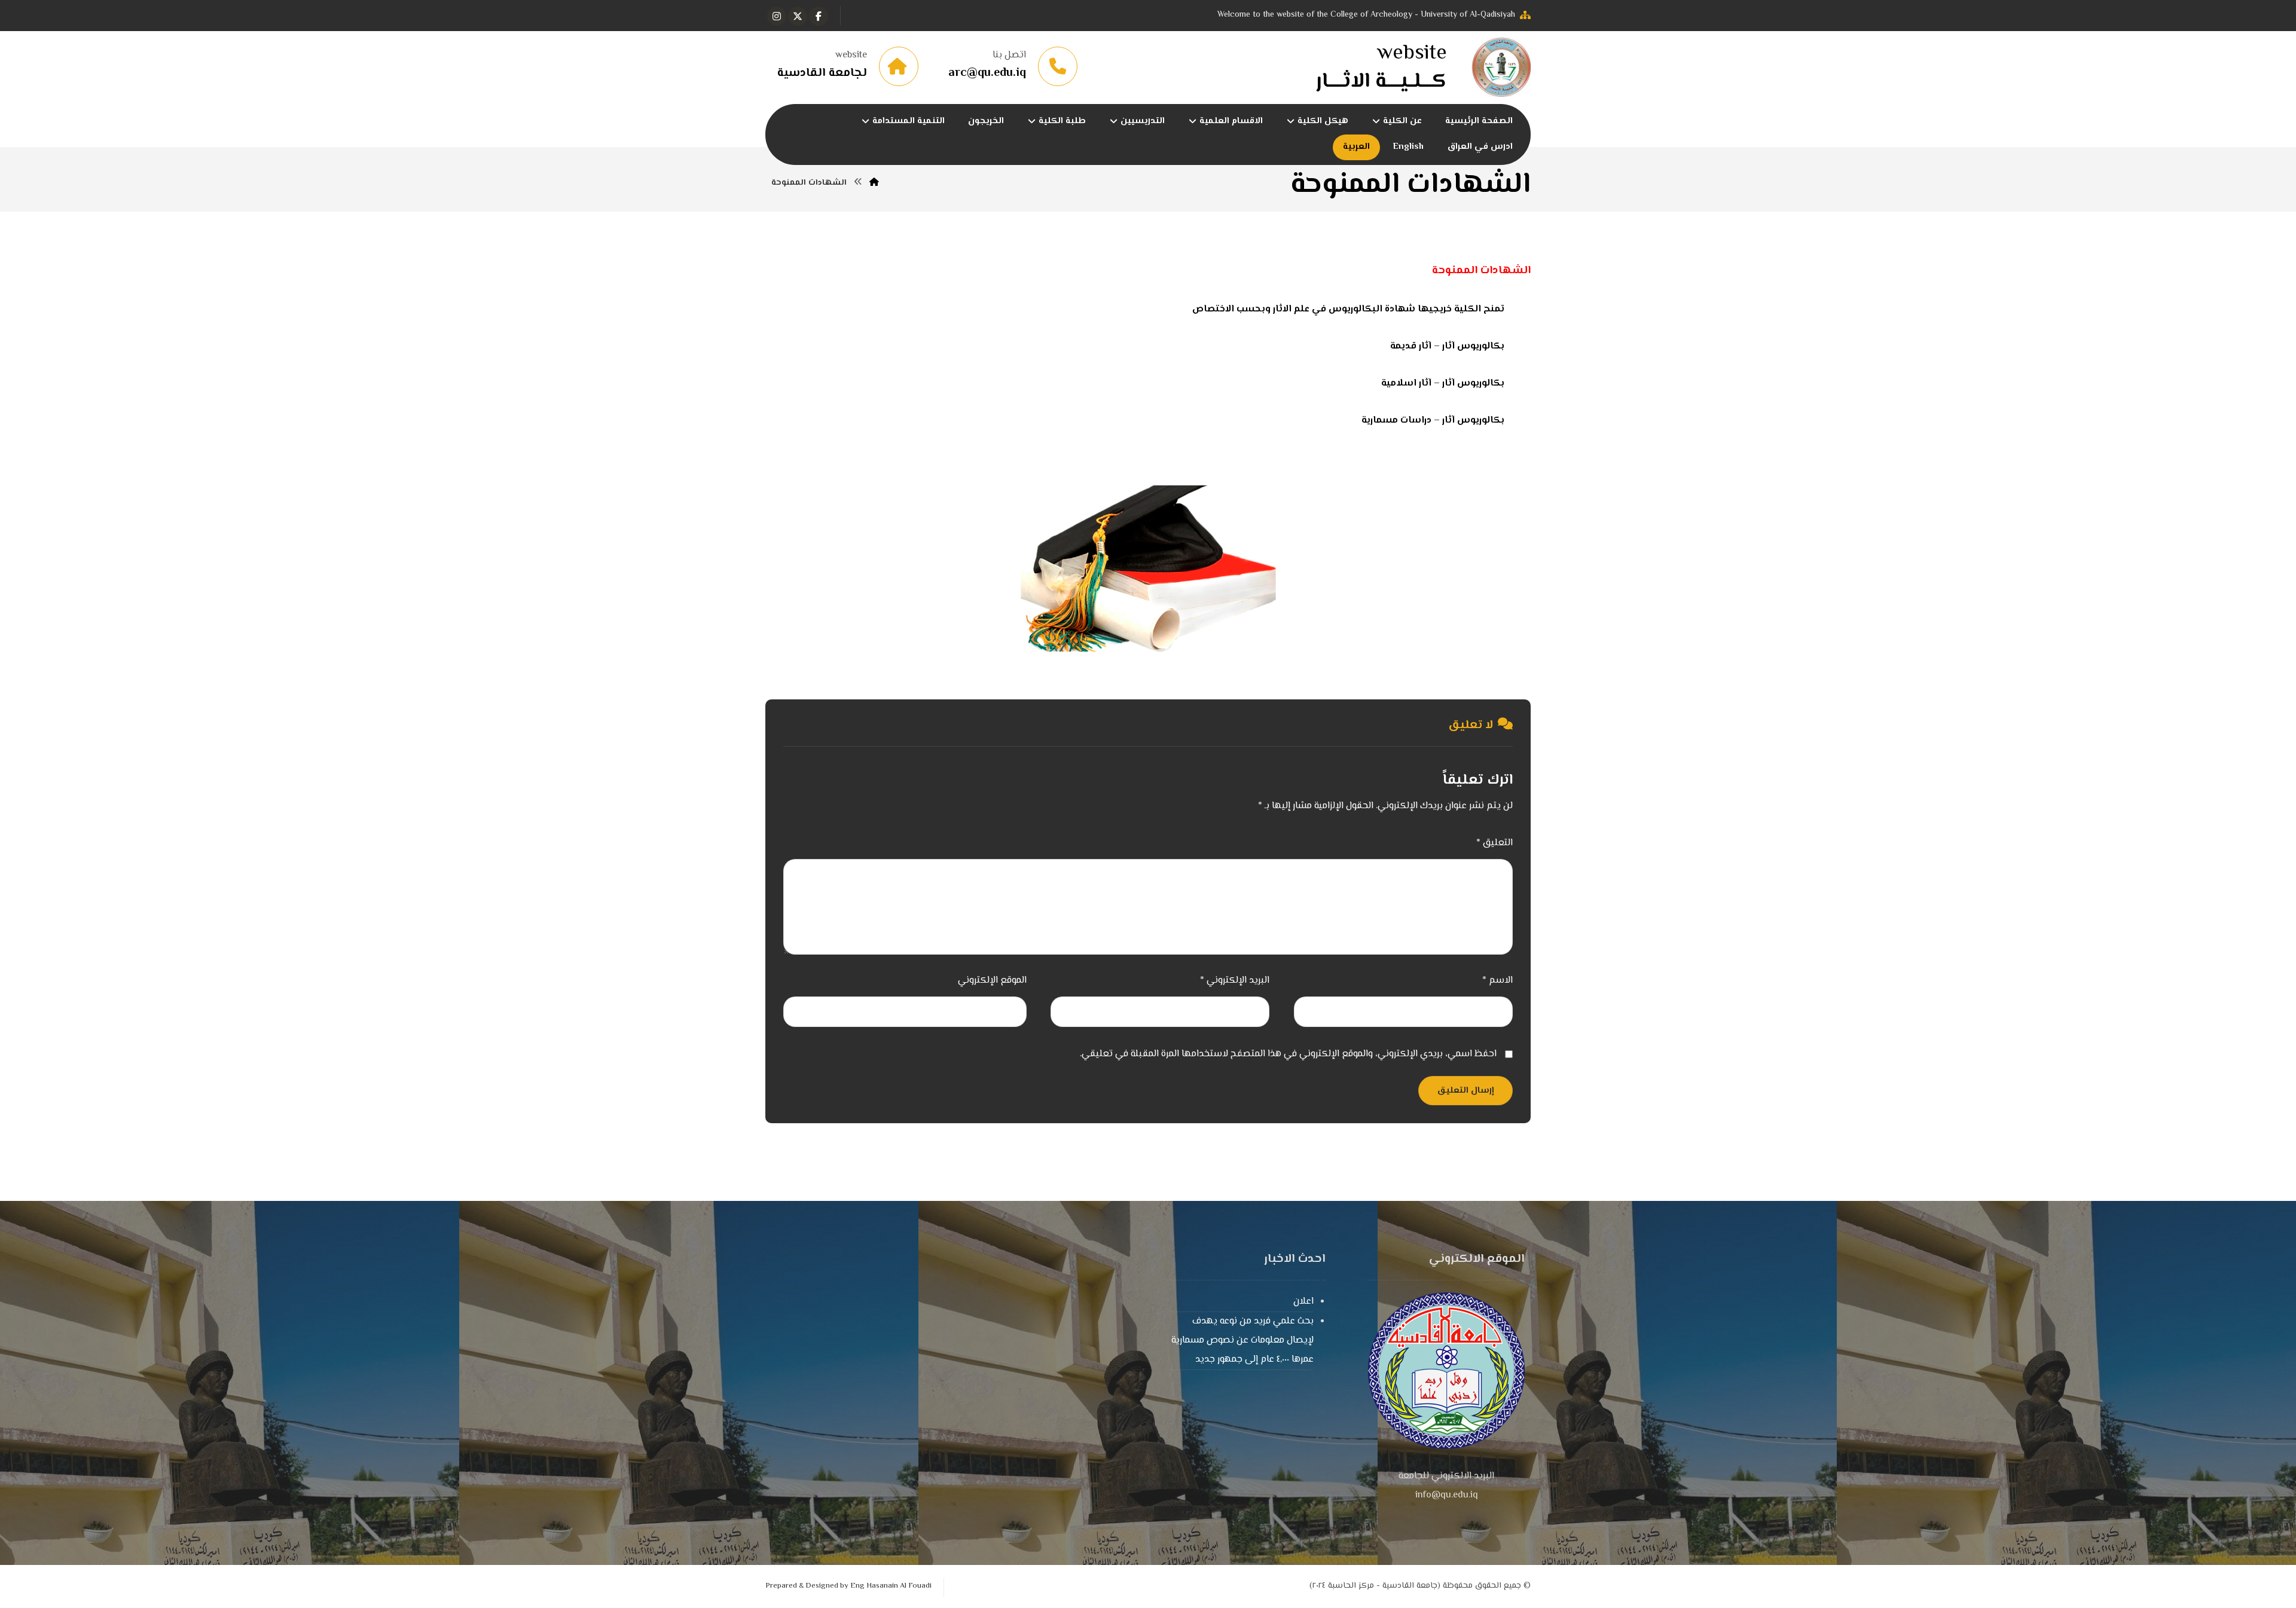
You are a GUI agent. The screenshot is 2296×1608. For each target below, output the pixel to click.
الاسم (1497, 981)
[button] (819, 16)
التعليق (1494, 843)
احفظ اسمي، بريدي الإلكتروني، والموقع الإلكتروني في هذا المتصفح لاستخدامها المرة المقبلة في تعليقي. (1288, 1054)
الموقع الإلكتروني (992, 981)
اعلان (1303, 1302)
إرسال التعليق (1465, 1091)
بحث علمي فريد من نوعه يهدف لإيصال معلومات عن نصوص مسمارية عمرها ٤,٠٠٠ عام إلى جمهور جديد (1242, 1340)
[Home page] (874, 183)
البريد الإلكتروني (1235, 981)
